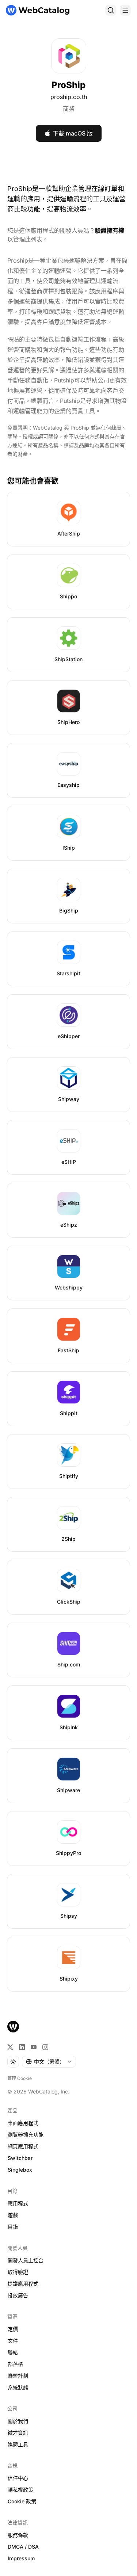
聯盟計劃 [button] (18, 2376)
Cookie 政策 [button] (22, 2501)
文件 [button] (13, 2341)
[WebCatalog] (13, 2027)
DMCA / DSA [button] (23, 2547)
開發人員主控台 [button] (26, 2260)
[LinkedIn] (22, 2047)
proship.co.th (69, 97)
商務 (69, 108)
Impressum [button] (21, 2558)
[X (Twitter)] (10, 2047)
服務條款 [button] (18, 2535)
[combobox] (49, 2062)
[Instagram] (45, 2047)
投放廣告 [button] (18, 2295)
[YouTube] (34, 2047)
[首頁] (38, 10)
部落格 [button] (15, 2364)
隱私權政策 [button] (20, 2490)
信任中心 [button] (18, 2478)
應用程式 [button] (18, 2203)
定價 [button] (13, 2329)
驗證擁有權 (110, 230)
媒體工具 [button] (18, 2444)
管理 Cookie (20, 2078)
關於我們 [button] (18, 2421)
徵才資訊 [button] (18, 2433)
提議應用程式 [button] (23, 2284)
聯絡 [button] (13, 2352)
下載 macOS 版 (73, 133)
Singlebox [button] (20, 2170)
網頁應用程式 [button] (23, 2146)
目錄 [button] (13, 2227)
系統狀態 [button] (18, 2387)
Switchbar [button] (20, 2158)
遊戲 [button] (13, 2215)
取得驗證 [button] (18, 2272)
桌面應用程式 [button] (23, 2123)
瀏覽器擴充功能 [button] (26, 2135)
